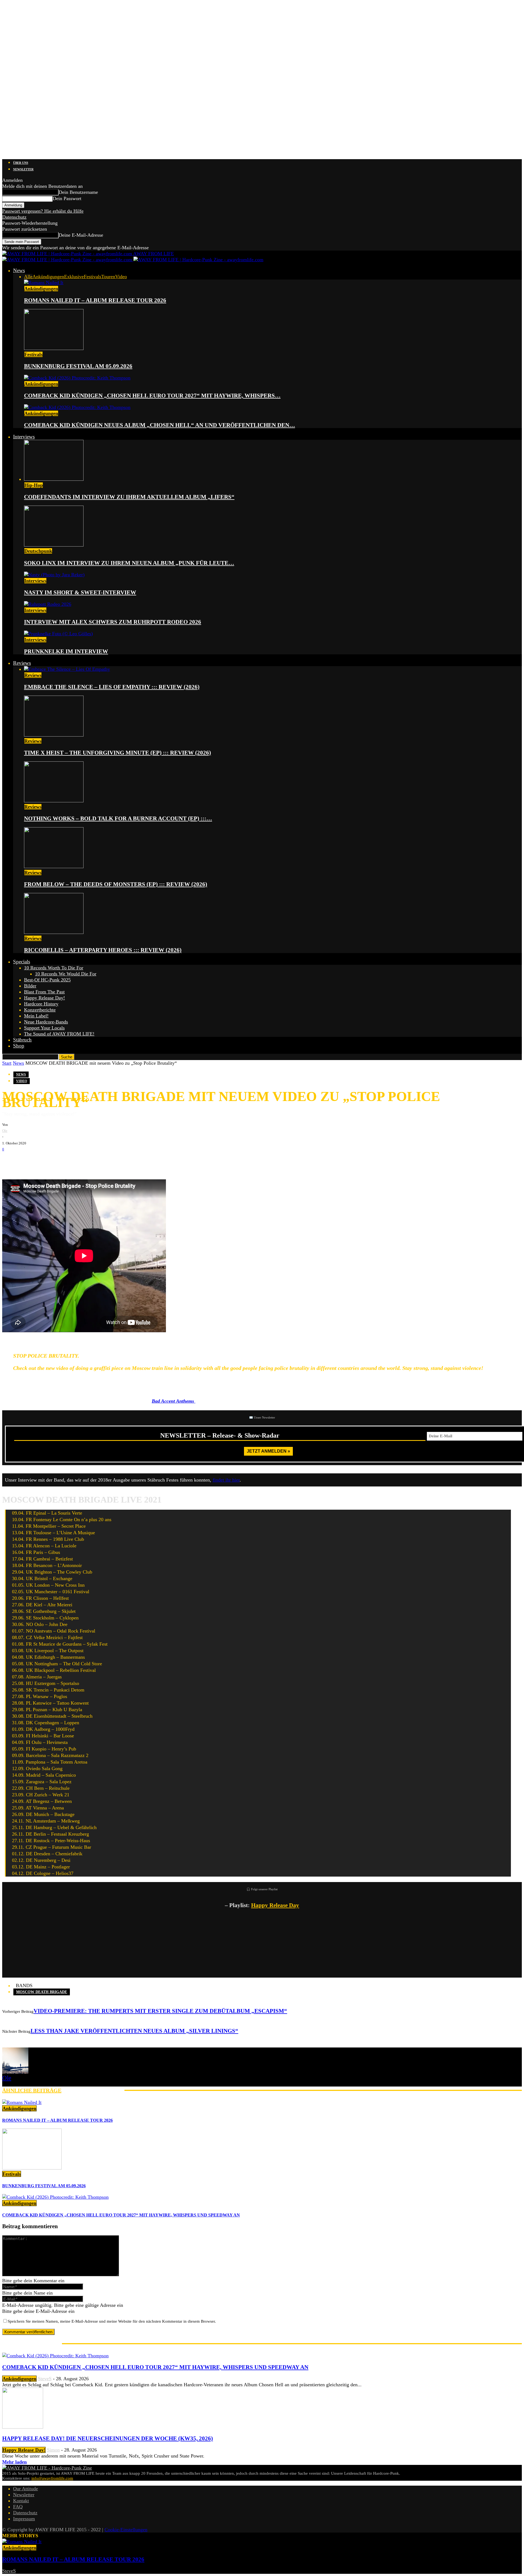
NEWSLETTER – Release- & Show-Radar (220, 1435)
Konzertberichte (40, 1010)
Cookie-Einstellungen (126, 2530)
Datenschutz (14, 217)
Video (121, 277)
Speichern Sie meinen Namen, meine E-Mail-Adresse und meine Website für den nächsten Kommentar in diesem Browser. (112, 2321)
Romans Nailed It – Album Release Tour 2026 (95, 300)
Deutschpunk (38, 551)
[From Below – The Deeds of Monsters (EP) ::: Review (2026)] (54, 866)
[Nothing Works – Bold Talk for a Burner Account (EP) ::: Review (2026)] (54, 801)
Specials (22, 962)
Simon (53, 2450)
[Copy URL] (76, 1161)
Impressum (24, 2519)
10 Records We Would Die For (66, 974)
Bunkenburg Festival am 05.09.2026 (78, 366)
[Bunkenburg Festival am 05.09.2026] (54, 348)
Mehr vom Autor (93, 2090)
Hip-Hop (34, 485)
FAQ (18, 2507)
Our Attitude (26, 2489)
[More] (96, 1161)
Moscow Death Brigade (42, 1992)
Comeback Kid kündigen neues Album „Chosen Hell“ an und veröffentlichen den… (160, 425)
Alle (28, 277)
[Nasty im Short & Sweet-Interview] (54, 575)
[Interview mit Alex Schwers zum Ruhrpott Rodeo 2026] (48, 604)
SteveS (45, 2379)
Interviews (24, 437)
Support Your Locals (44, 1028)
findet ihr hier (226, 1480)
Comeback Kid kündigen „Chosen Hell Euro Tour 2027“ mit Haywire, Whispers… (152, 396)
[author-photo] (15, 2072)
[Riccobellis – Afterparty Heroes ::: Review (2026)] (54, 932)
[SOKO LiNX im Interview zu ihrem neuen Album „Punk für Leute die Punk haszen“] (54, 545)
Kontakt (21, 2501)
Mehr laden (14, 2462)
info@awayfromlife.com (52, 2478)
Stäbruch (22, 1040)
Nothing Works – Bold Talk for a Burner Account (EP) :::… (118, 818)
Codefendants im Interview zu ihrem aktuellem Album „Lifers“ (129, 497)
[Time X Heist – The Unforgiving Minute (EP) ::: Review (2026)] (54, 735)
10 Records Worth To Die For (54, 968)
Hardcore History (41, 1004)
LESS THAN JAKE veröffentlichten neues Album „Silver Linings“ (134, 2031)
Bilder (30, 986)
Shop (19, 1046)
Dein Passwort (67, 198)
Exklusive (74, 277)
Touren (108, 277)
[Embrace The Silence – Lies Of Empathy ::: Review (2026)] (67, 669)
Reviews (22, 663)
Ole (5, 1131)
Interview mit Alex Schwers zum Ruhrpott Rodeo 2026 (113, 622)
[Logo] (68, 260)
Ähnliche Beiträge (32, 2090)
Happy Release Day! (44, 998)
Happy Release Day (275, 1905)
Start (7, 1063)
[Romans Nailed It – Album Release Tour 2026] (44, 283)
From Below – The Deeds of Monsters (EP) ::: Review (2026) (116, 884)
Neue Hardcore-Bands (46, 1022)
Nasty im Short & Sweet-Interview (80, 592)
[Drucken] (59, 1161)
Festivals (93, 277)
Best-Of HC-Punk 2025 (47, 980)
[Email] (27, 1161)
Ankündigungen (48, 277)
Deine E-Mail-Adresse (81, 235)
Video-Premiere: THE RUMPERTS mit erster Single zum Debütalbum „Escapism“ (160, 2011)
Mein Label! (36, 1016)
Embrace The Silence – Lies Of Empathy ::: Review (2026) (112, 687)
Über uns (21, 163)
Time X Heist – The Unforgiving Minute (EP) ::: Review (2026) (117, 753)
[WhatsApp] (43, 1161)
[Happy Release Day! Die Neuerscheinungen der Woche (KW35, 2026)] (23, 2427)
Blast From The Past (44, 992)
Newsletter (23, 169)
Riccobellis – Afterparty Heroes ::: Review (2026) (103, 950)
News (19, 270)
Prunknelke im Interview (66, 651)
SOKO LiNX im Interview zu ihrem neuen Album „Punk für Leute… (129, 563)
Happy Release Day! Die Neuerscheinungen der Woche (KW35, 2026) (108, 2438)
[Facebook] (10, 1161)
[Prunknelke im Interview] (58, 634)
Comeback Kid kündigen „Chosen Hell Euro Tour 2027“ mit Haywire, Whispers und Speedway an (121, 2215)
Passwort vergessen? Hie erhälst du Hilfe (43, 211)
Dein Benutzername (78, 192)
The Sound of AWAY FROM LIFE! (59, 1034)
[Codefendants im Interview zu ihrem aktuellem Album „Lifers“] (54, 479)
